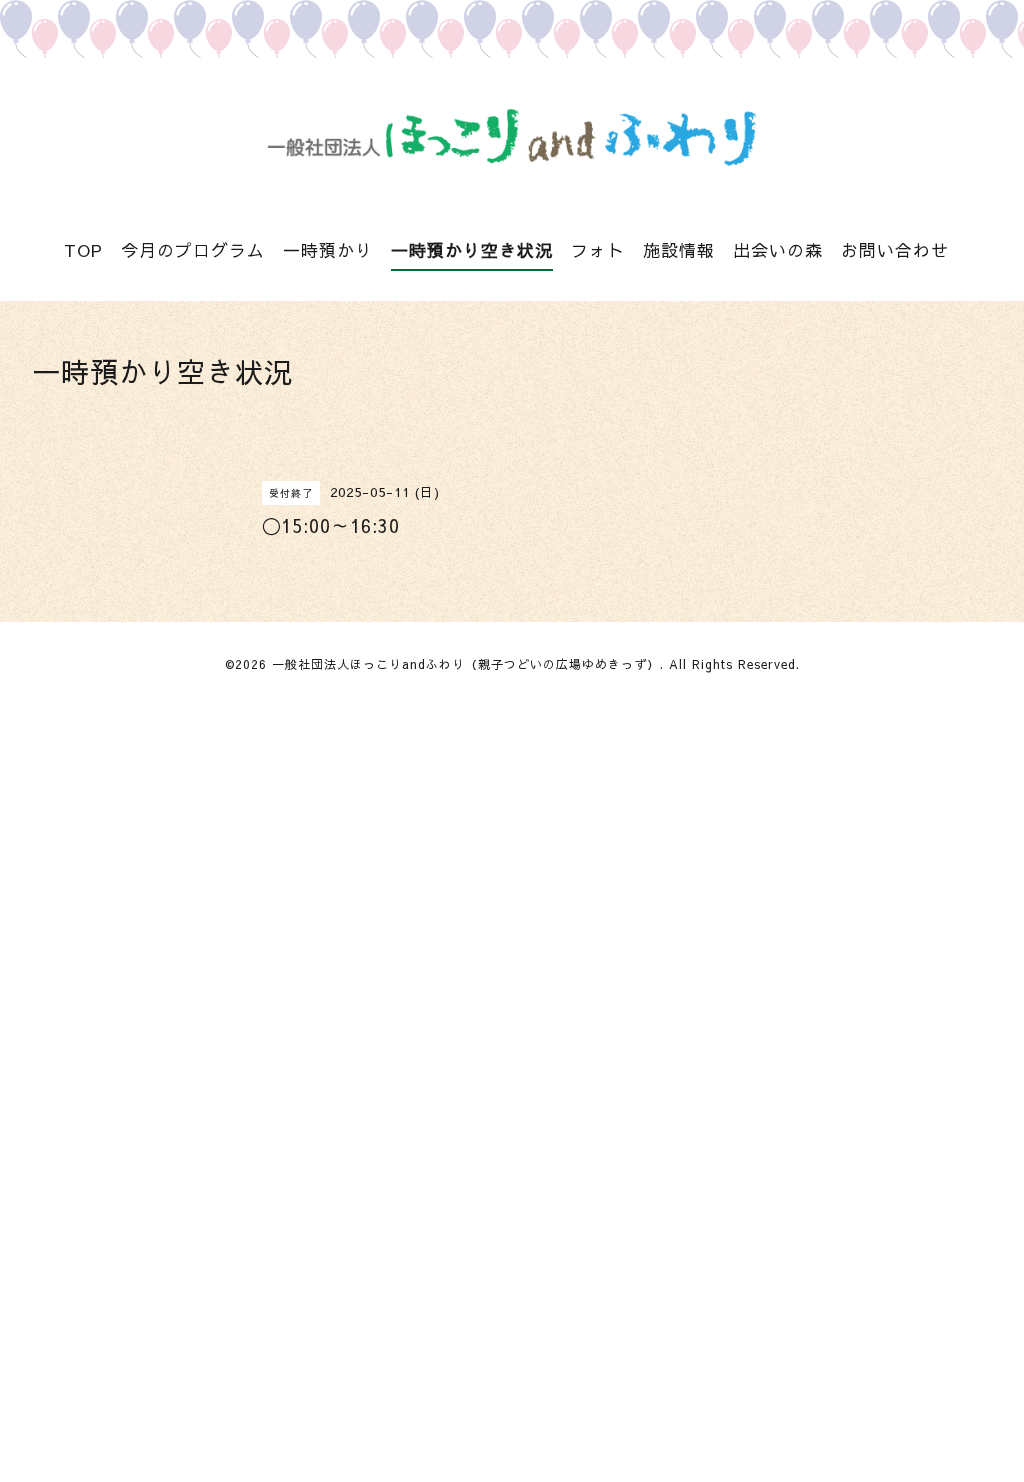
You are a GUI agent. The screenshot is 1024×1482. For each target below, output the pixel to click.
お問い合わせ (895, 250)
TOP (83, 250)
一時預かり (328, 250)
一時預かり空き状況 (472, 250)
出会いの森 (778, 250)
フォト (598, 250)
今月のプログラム (193, 250)
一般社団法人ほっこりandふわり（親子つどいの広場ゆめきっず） (466, 664)
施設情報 (679, 250)
